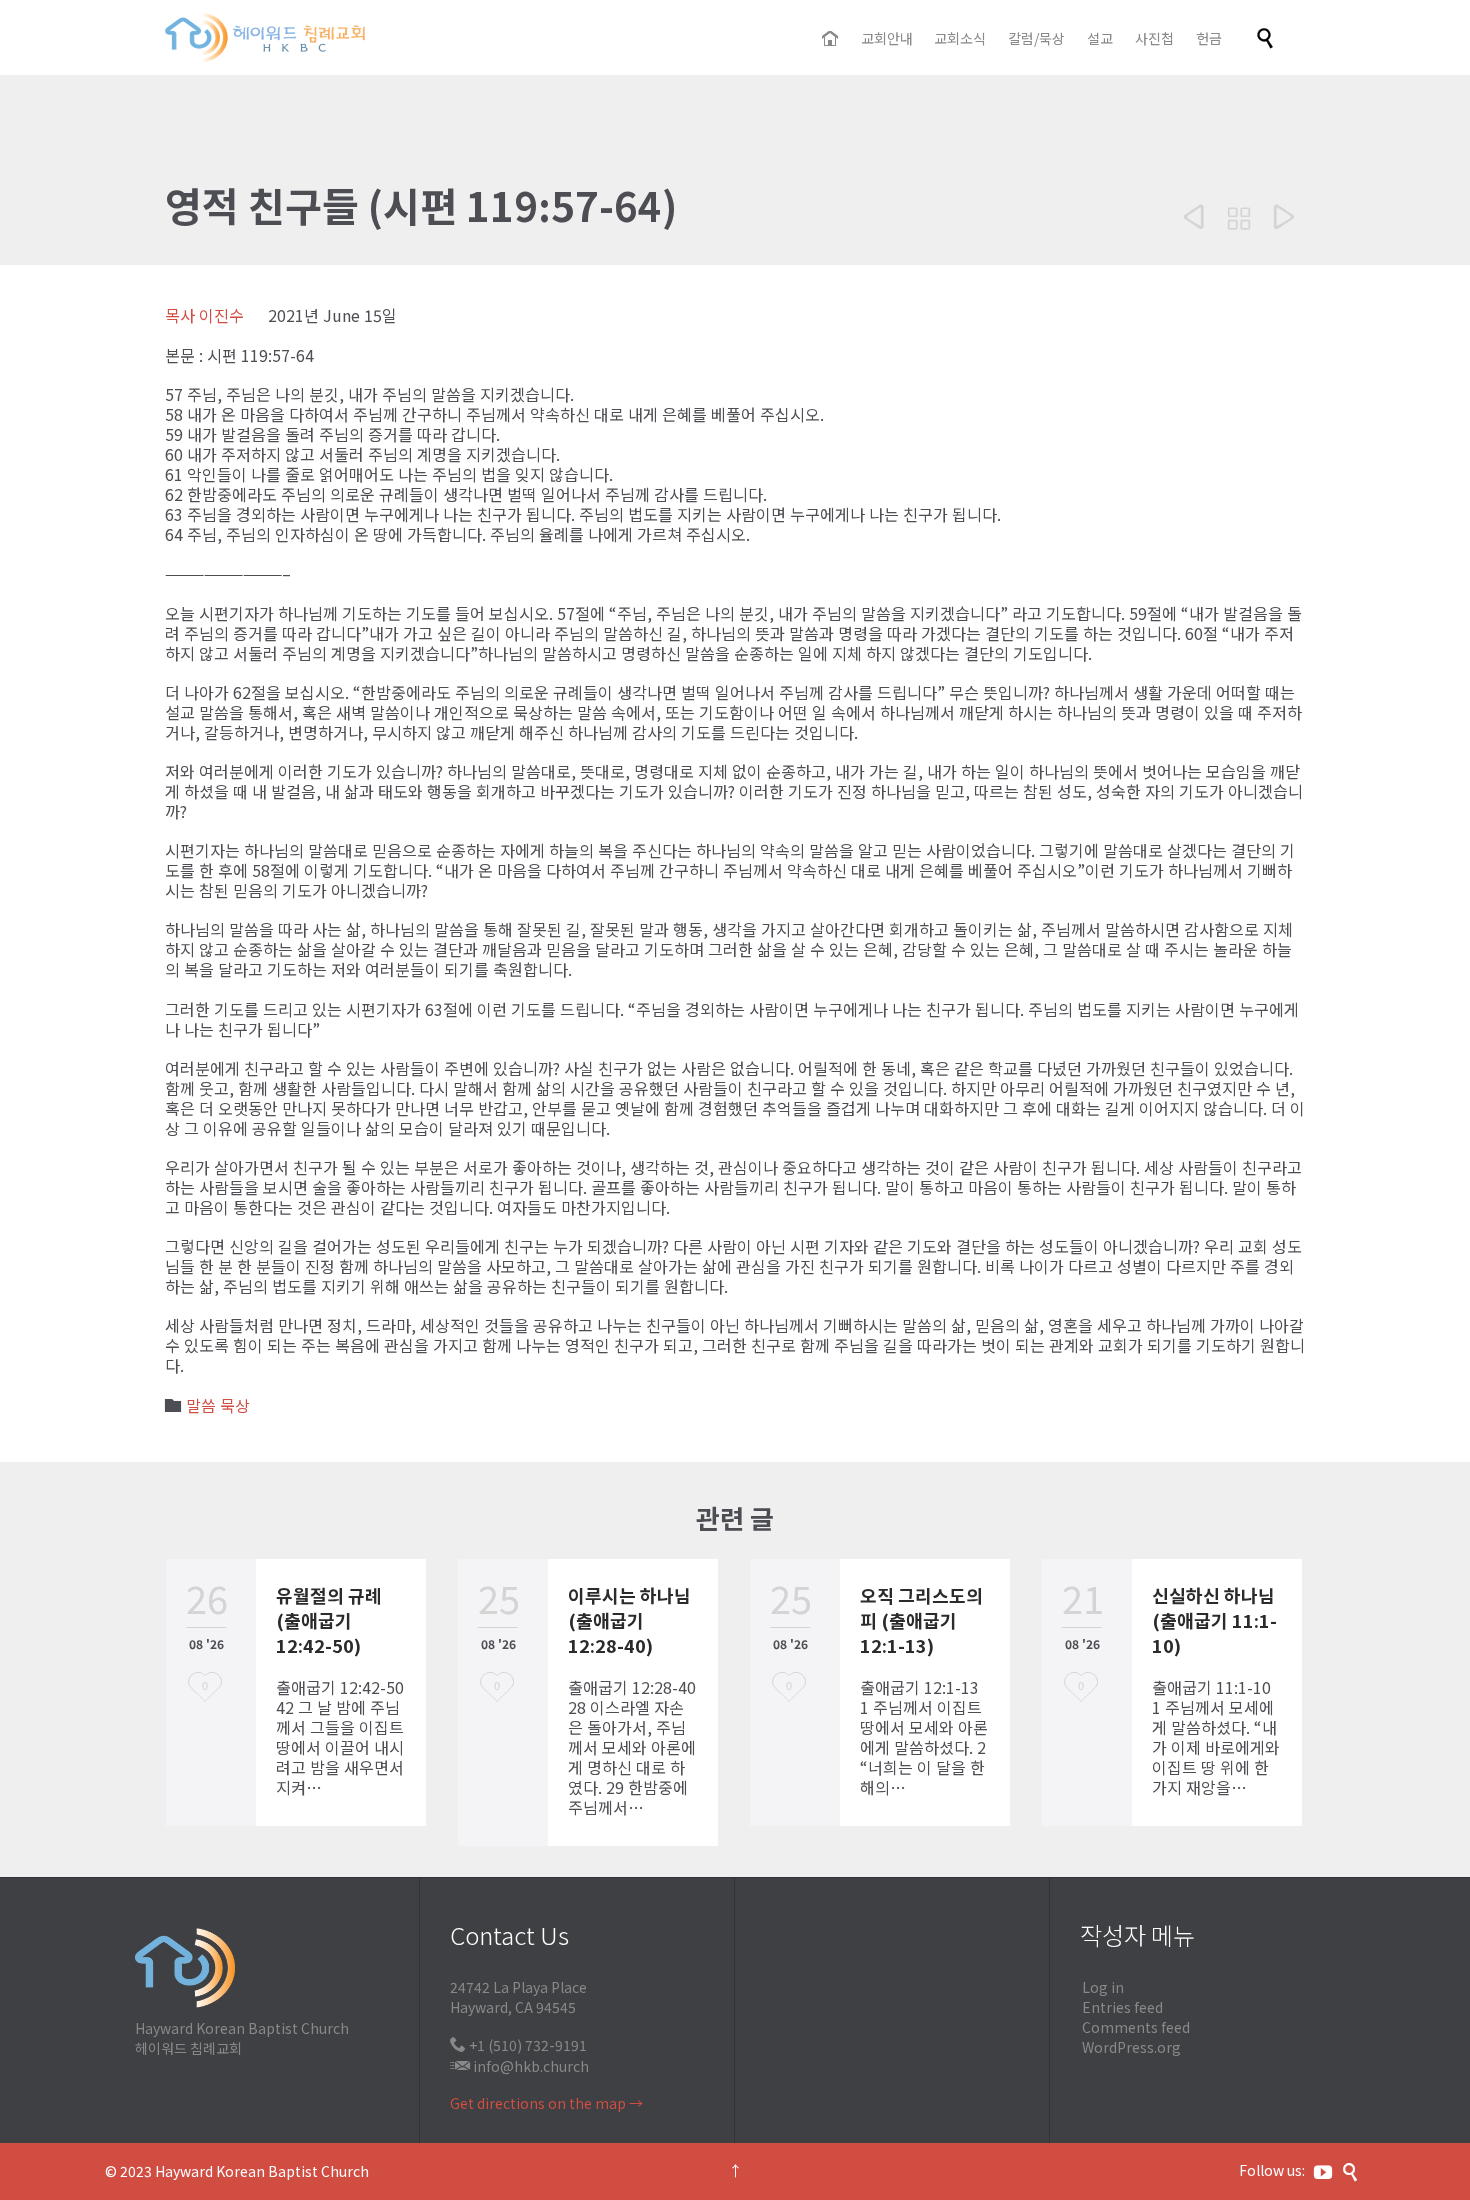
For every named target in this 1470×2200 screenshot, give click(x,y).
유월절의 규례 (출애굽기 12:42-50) (329, 1620)
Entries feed (1122, 2007)
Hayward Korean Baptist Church (262, 2171)
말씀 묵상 (218, 1405)
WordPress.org (1131, 2047)
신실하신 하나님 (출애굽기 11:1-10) (1214, 1620)
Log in (1103, 1987)
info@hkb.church (531, 2066)
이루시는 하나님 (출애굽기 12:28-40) (629, 1620)
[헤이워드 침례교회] (265, 37)
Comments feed (1136, 2027)
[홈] (831, 39)
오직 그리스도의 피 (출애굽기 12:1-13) (921, 1620)
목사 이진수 (204, 315)
